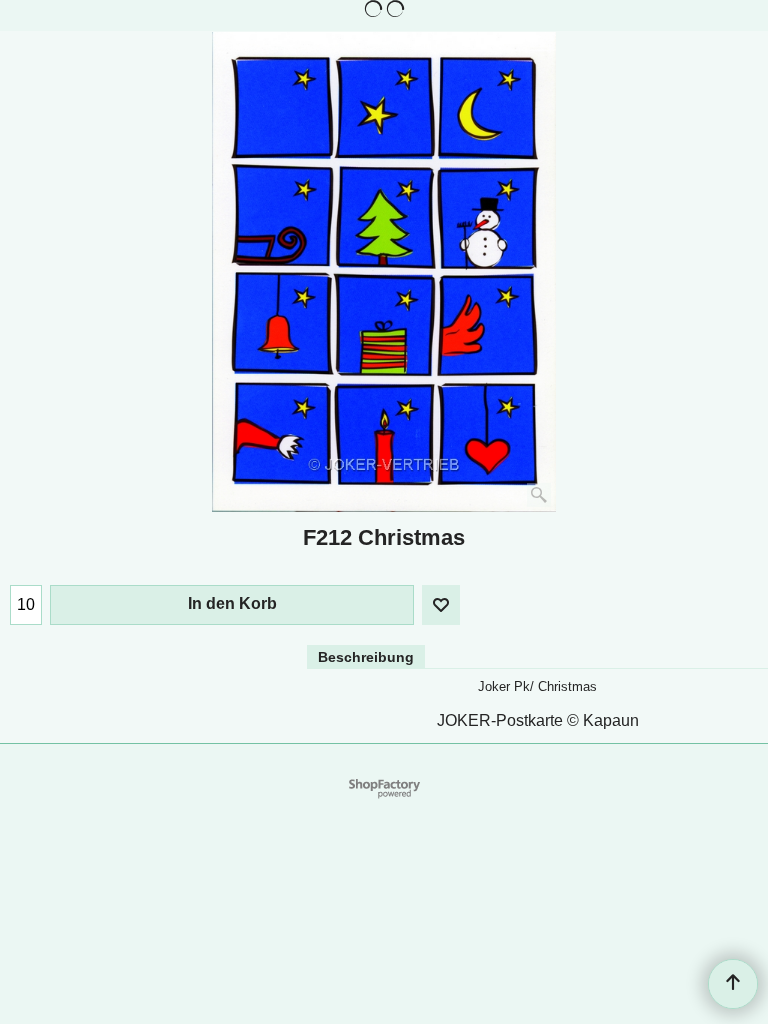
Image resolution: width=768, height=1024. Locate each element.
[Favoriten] (441, 605)
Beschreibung (366, 657)
